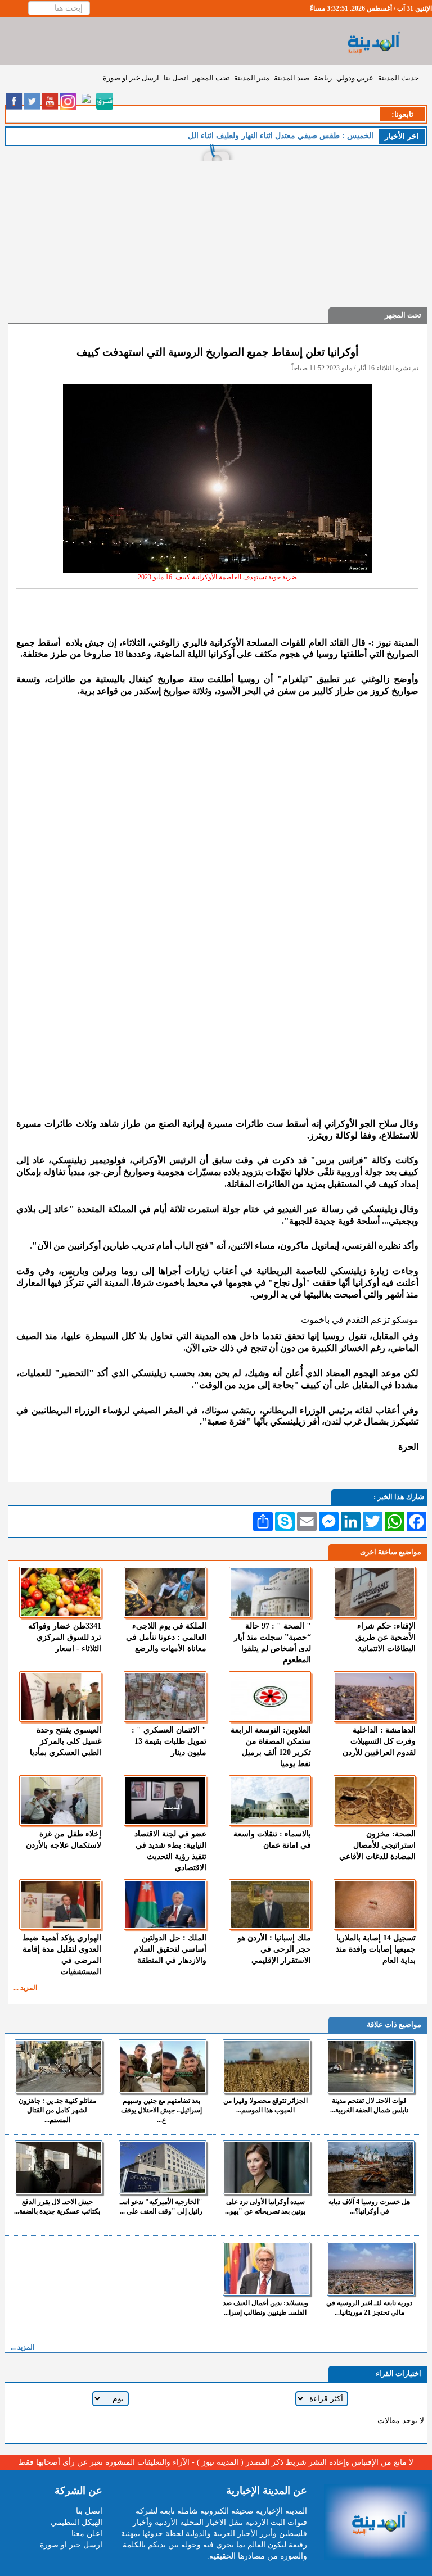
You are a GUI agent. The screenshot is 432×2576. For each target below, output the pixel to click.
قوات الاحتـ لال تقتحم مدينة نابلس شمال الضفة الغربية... (369, 2105)
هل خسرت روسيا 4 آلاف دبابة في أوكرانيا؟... (369, 2207)
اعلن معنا (87, 2534)
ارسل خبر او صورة (131, 78)
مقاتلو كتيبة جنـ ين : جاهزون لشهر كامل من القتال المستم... (57, 2110)
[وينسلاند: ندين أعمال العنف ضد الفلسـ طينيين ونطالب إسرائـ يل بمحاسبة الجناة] (267, 2269)
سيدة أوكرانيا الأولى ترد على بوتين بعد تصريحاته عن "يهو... (265, 2207)
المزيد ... (25, 1988)
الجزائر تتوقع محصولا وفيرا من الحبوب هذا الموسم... (265, 2105)
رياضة (323, 78)
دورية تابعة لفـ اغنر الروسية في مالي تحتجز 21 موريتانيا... (369, 2308)
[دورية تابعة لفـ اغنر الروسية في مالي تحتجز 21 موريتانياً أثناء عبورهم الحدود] (371, 2269)
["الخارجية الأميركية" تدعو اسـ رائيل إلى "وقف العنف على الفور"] (163, 2167)
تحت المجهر (211, 78)
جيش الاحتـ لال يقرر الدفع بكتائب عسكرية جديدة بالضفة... (57, 2207)
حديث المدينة (399, 78)
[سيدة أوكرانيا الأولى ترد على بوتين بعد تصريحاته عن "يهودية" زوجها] (267, 2167)
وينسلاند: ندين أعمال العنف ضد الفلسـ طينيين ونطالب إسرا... (265, 2308)
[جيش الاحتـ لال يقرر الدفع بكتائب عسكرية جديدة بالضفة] (58, 2167)
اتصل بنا (176, 78)
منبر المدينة (252, 78)
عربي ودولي (355, 78)
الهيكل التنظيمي (76, 2522)
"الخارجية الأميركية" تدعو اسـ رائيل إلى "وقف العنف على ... (161, 2207)
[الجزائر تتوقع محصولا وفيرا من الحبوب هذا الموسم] (267, 2066)
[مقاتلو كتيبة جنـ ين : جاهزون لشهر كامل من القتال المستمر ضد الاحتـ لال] (58, 2066)
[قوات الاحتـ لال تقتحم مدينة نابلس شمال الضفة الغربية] (371, 2066)
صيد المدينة (292, 78)
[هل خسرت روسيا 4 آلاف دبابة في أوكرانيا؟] (371, 2167)
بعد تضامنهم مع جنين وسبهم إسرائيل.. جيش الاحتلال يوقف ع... (161, 2110)
